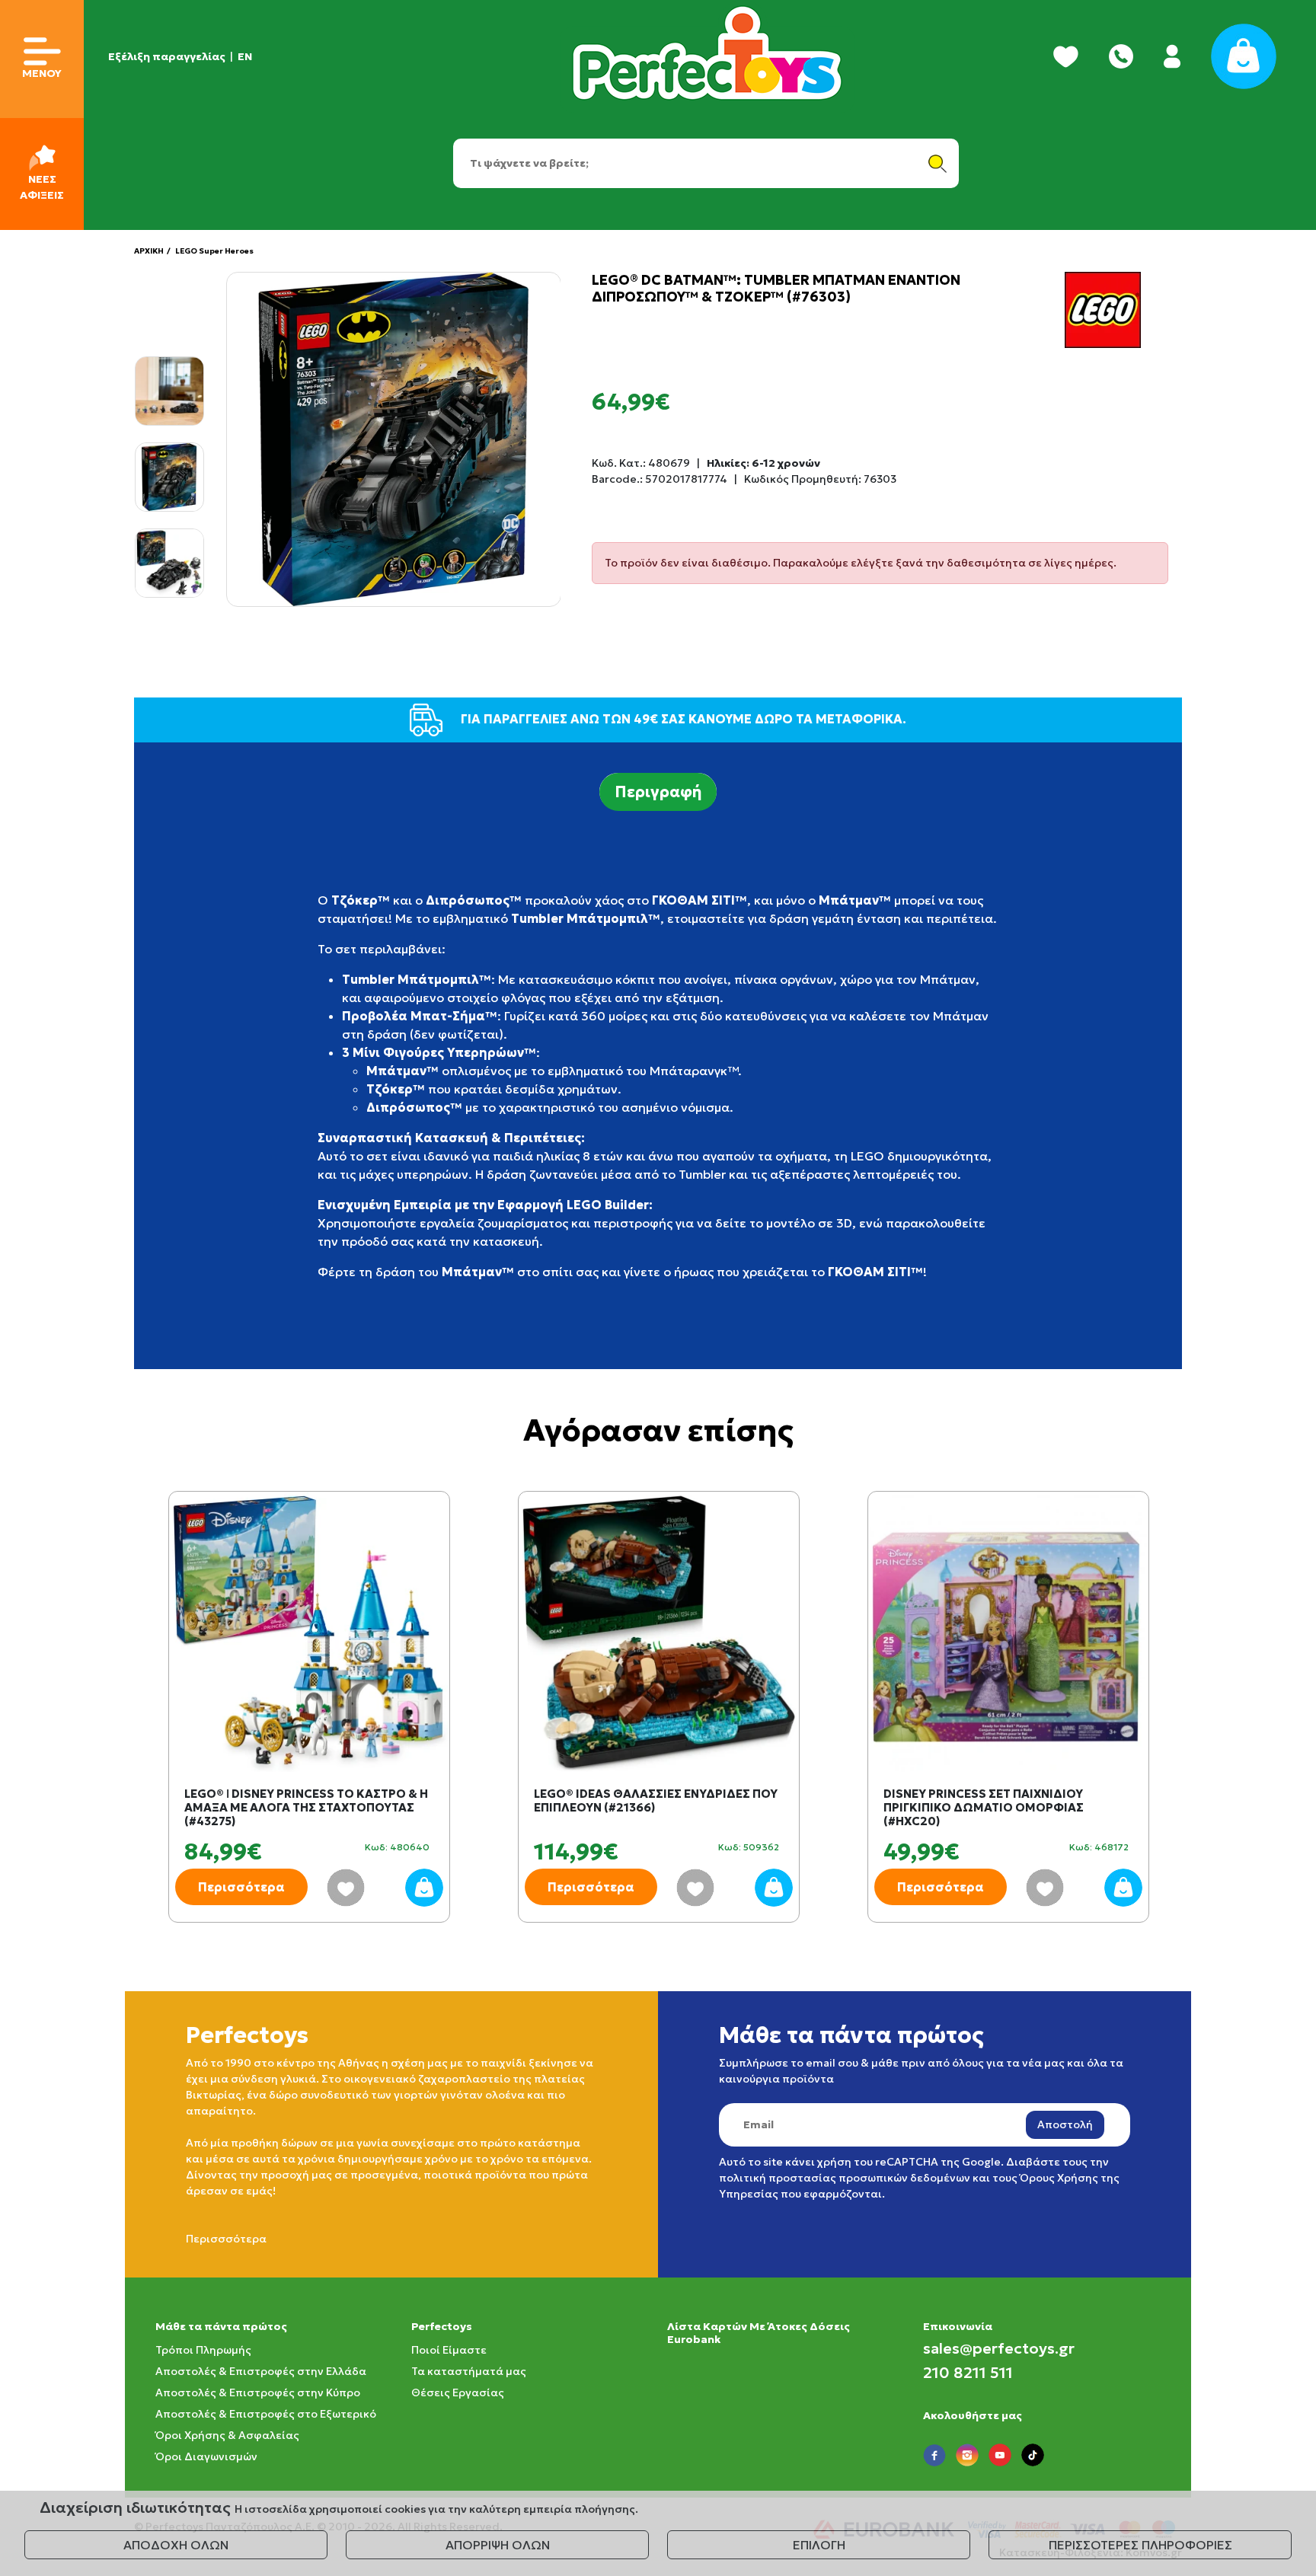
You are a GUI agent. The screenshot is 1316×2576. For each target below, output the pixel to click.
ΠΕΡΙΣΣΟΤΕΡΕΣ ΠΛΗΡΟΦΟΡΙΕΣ (1140, 2545)
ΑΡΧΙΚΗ (149, 251)
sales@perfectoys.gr (999, 2348)
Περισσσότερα (226, 2239)
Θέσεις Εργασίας (458, 2392)
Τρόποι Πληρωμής (203, 2350)
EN (245, 56)
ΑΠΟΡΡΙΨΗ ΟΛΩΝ (498, 2545)
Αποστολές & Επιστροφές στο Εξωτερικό (266, 2414)
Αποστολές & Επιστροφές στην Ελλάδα (261, 2371)
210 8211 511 (968, 2373)
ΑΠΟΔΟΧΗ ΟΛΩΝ (176, 2545)
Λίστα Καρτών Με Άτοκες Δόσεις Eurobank (759, 2333)
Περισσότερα (241, 1887)
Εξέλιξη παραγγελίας (167, 56)
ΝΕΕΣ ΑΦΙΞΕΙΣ (42, 187)
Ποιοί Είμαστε (449, 2350)
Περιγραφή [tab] (658, 792)
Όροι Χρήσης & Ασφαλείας (227, 2435)
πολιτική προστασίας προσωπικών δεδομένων (845, 2178)
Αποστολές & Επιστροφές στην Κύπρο (258, 2392)
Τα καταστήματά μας (469, 2371)
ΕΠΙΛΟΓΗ (819, 2545)
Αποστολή (1065, 2124)
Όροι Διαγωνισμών (206, 2456)
